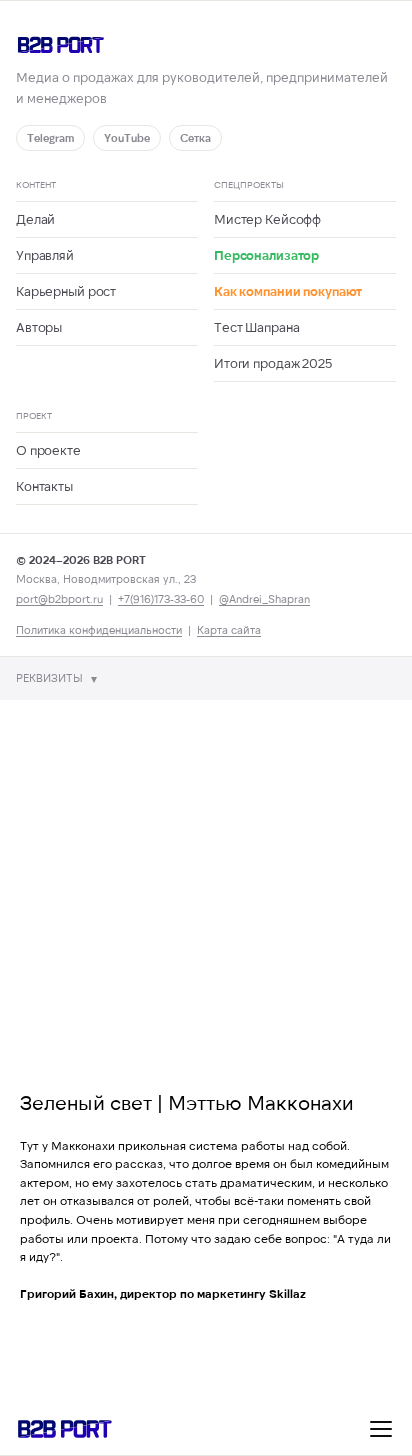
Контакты (44, 486)
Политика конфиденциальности (99, 629)
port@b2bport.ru (59, 598)
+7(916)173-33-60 (161, 598)
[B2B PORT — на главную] (206, 45)
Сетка (195, 137)
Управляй (45, 255)
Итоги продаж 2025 (273, 363)
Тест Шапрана (256, 327)
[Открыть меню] (381, 1429)
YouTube (127, 137)
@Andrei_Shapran (264, 598)
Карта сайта (229, 629)
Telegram (50, 137)
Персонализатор (266, 255)
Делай (35, 219)
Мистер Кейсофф (267, 219)
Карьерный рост (66, 291)
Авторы (39, 327)
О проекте (48, 450)
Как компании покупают (288, 291)
